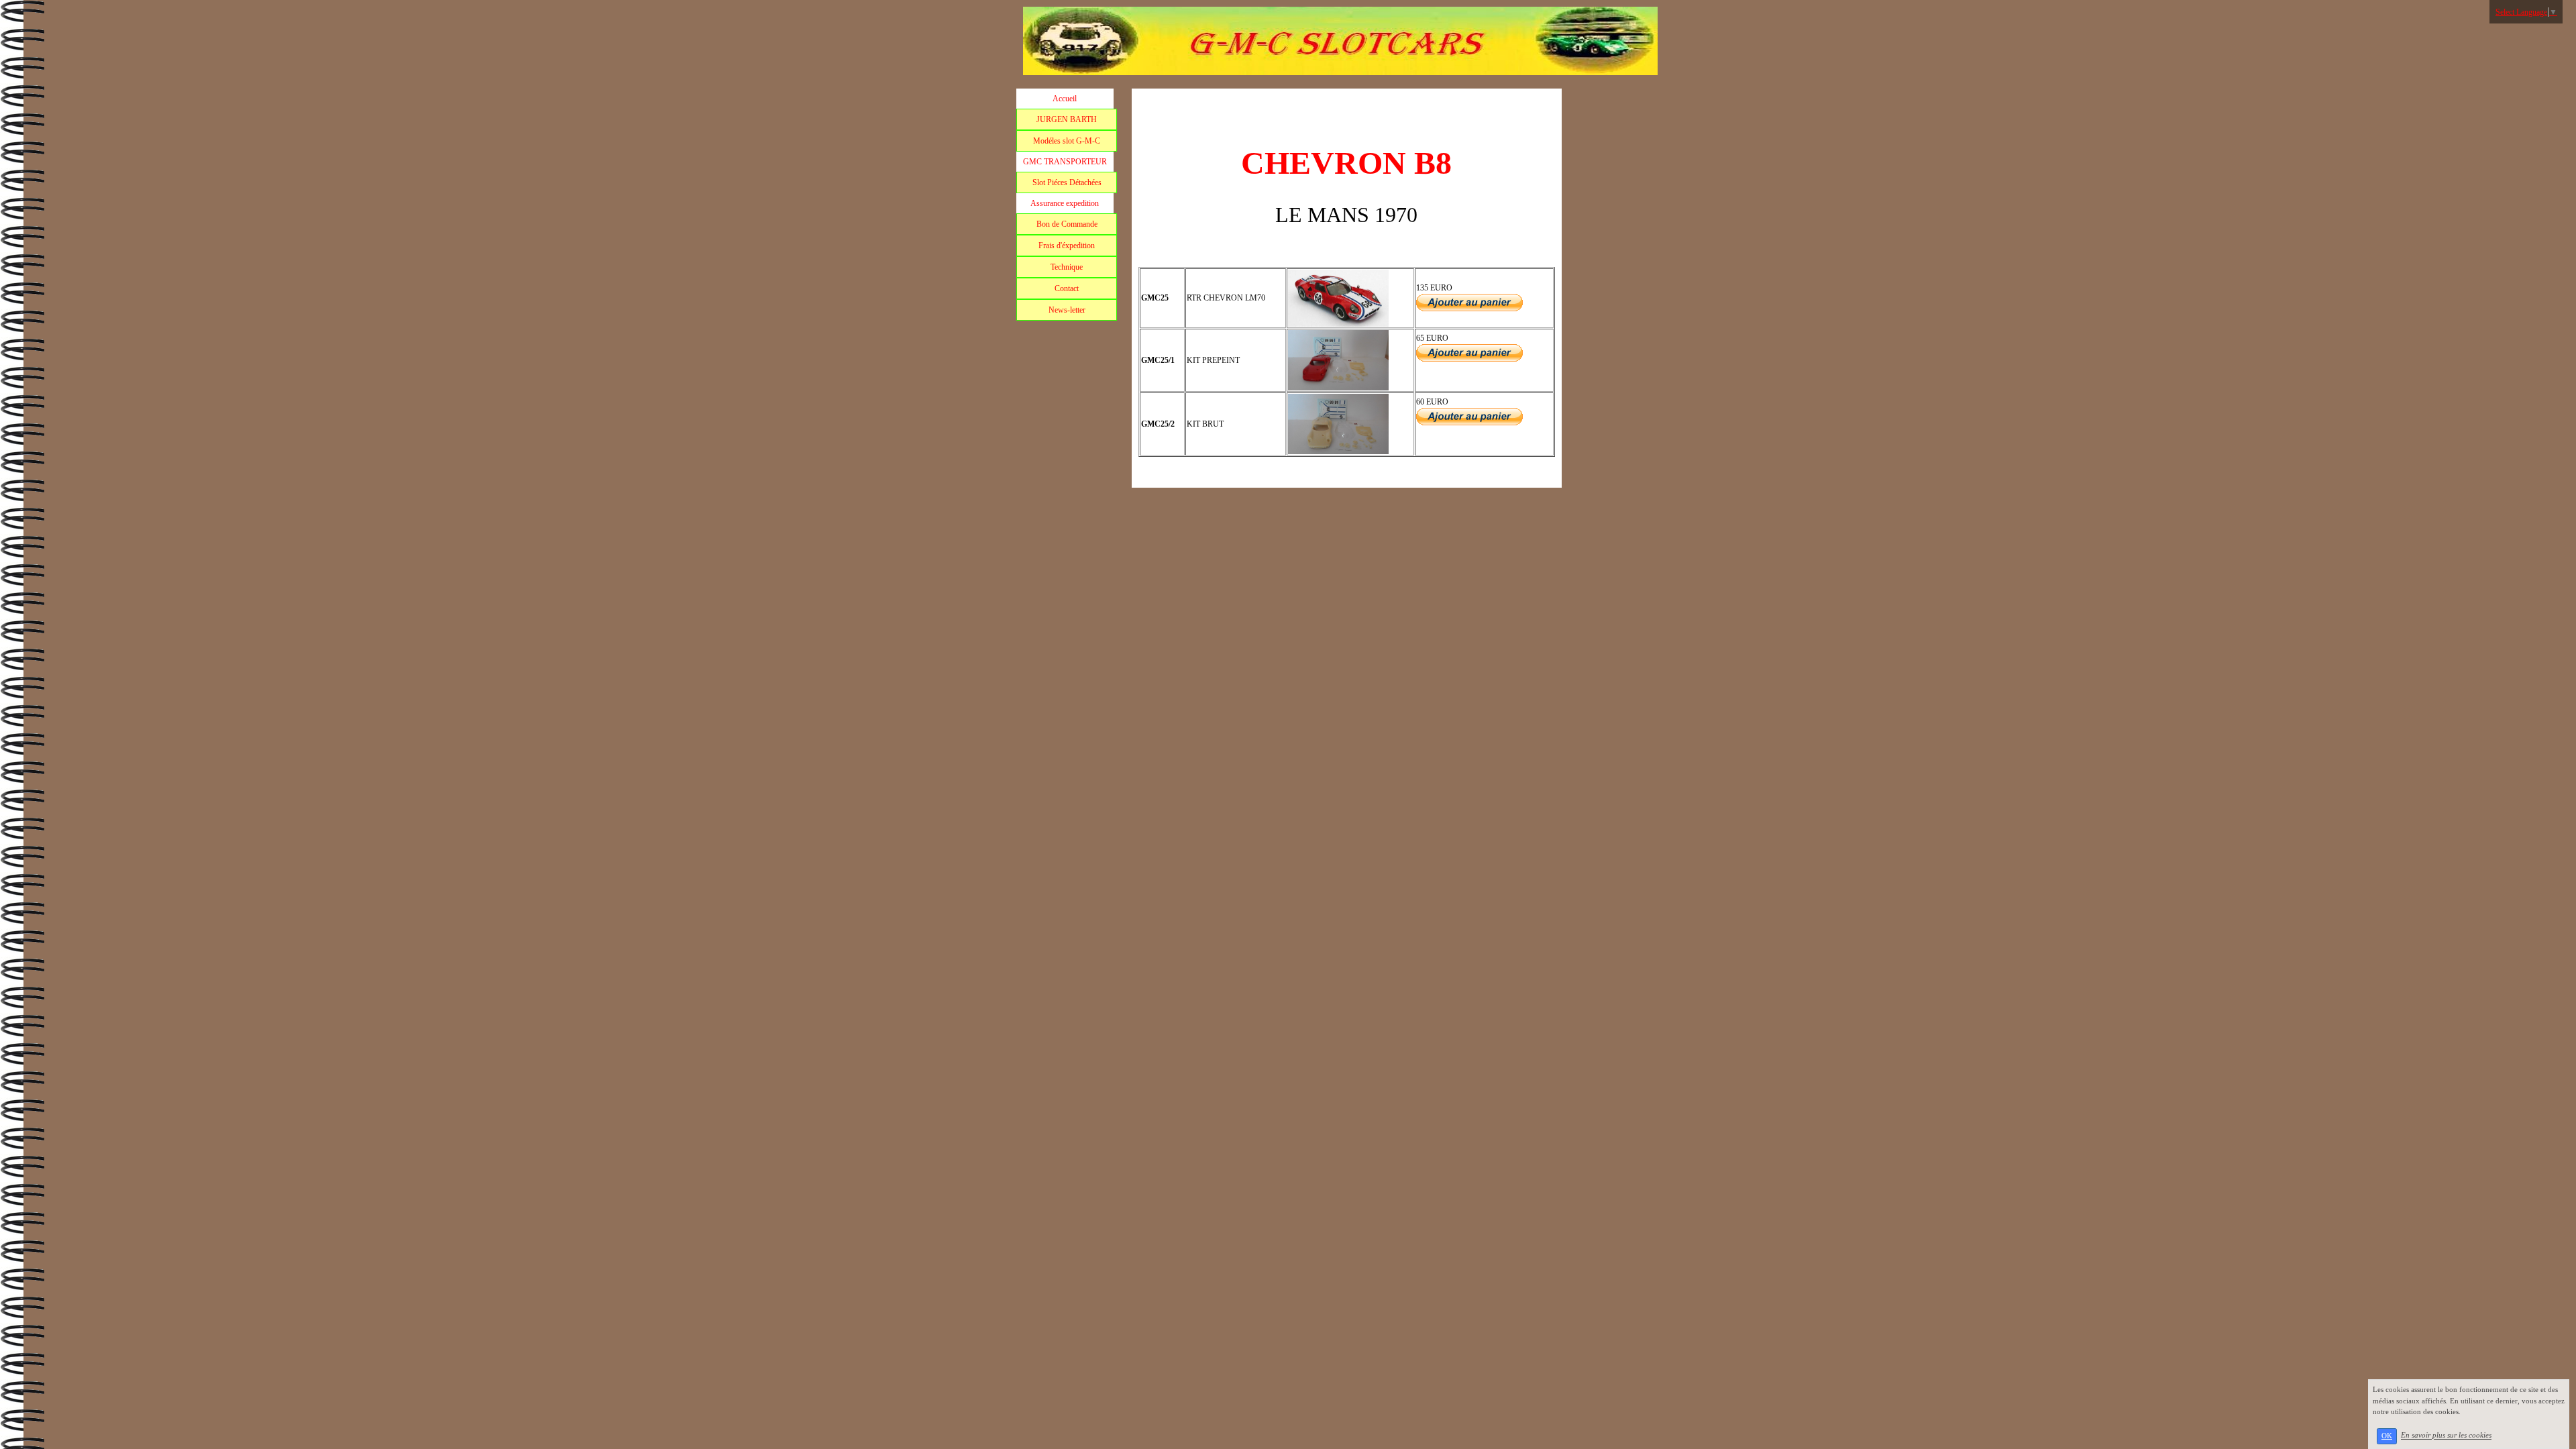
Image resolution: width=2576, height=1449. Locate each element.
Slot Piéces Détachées (1067, 182)
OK (2387, 1436)
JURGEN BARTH (1067, 119)
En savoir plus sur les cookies (2446, 1436)
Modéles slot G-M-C (1067, 141)
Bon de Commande (1067, 224)
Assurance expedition (1065, 203)
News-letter (1067, 310)
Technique (1067, 267)
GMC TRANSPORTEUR (1065, 162)
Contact (1067, 288)
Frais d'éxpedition (1067, 246)
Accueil (1065, 99)
